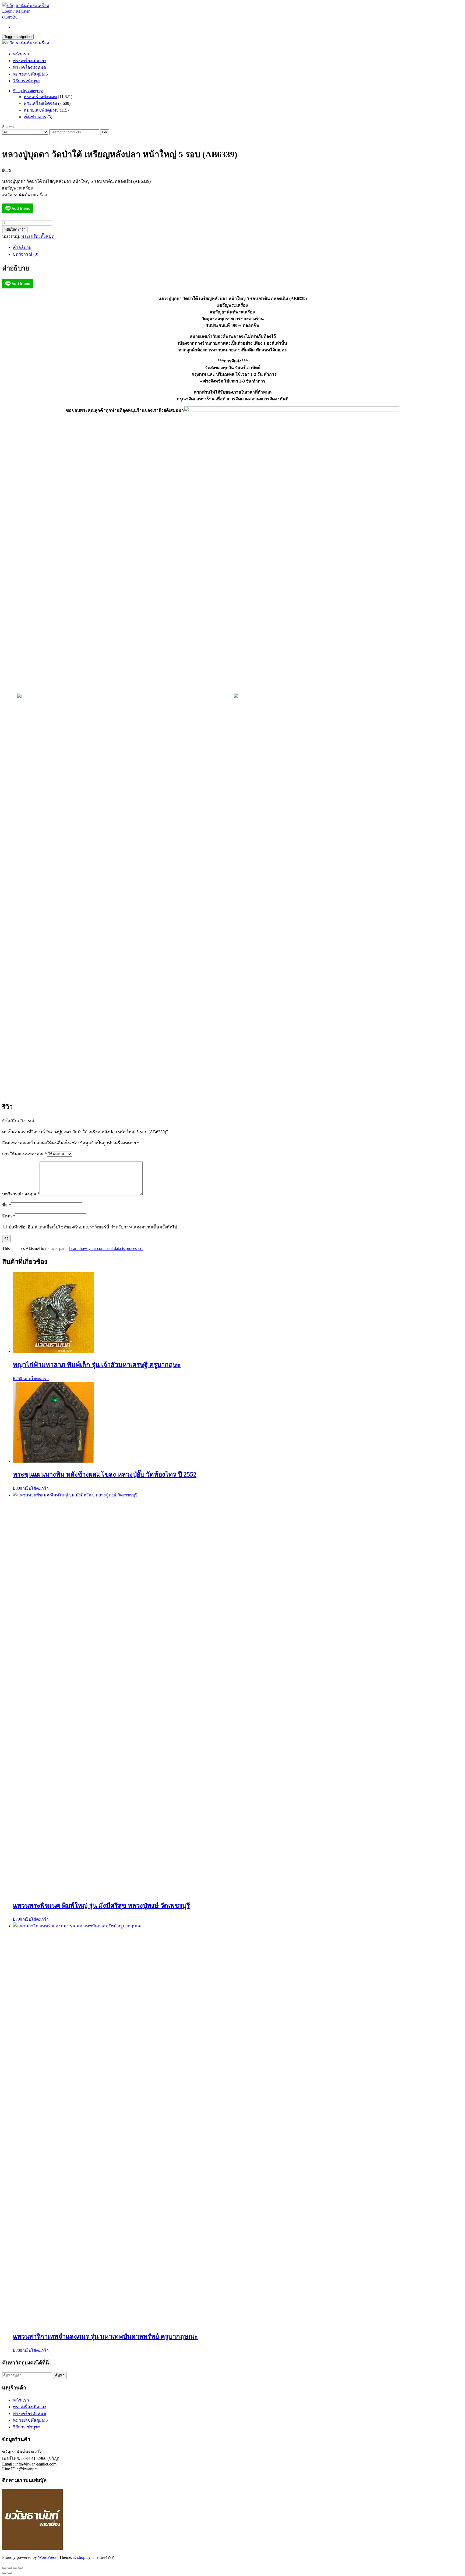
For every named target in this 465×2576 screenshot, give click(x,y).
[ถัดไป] (10, 2573)
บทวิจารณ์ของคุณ (21, 1194)
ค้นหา (60, 2375)
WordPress (47, 2557)
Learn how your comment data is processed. (106, 1248)
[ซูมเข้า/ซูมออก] (4, 2568)
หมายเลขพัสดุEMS (30, 74)
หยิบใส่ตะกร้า (15, 229)
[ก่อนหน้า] (4, 2573)
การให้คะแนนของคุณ (24, 1154)
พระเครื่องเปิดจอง (30, 61)
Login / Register (16, 11)
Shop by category (28, 91)
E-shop (79, 2557)
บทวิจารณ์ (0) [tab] (26, 254)
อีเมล (9, 1216)
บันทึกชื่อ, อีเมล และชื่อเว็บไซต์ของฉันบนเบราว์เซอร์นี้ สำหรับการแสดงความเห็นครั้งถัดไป (93, 1227)
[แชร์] (15, 2568)
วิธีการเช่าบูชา (27, 81)
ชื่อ (7, 1205)
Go (105, 132)
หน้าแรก (21, 54)
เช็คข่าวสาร (35, 117)
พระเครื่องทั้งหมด (29, 67)
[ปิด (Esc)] (20, 2568)
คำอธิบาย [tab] (22, 247)
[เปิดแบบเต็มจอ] (10, 2568)
